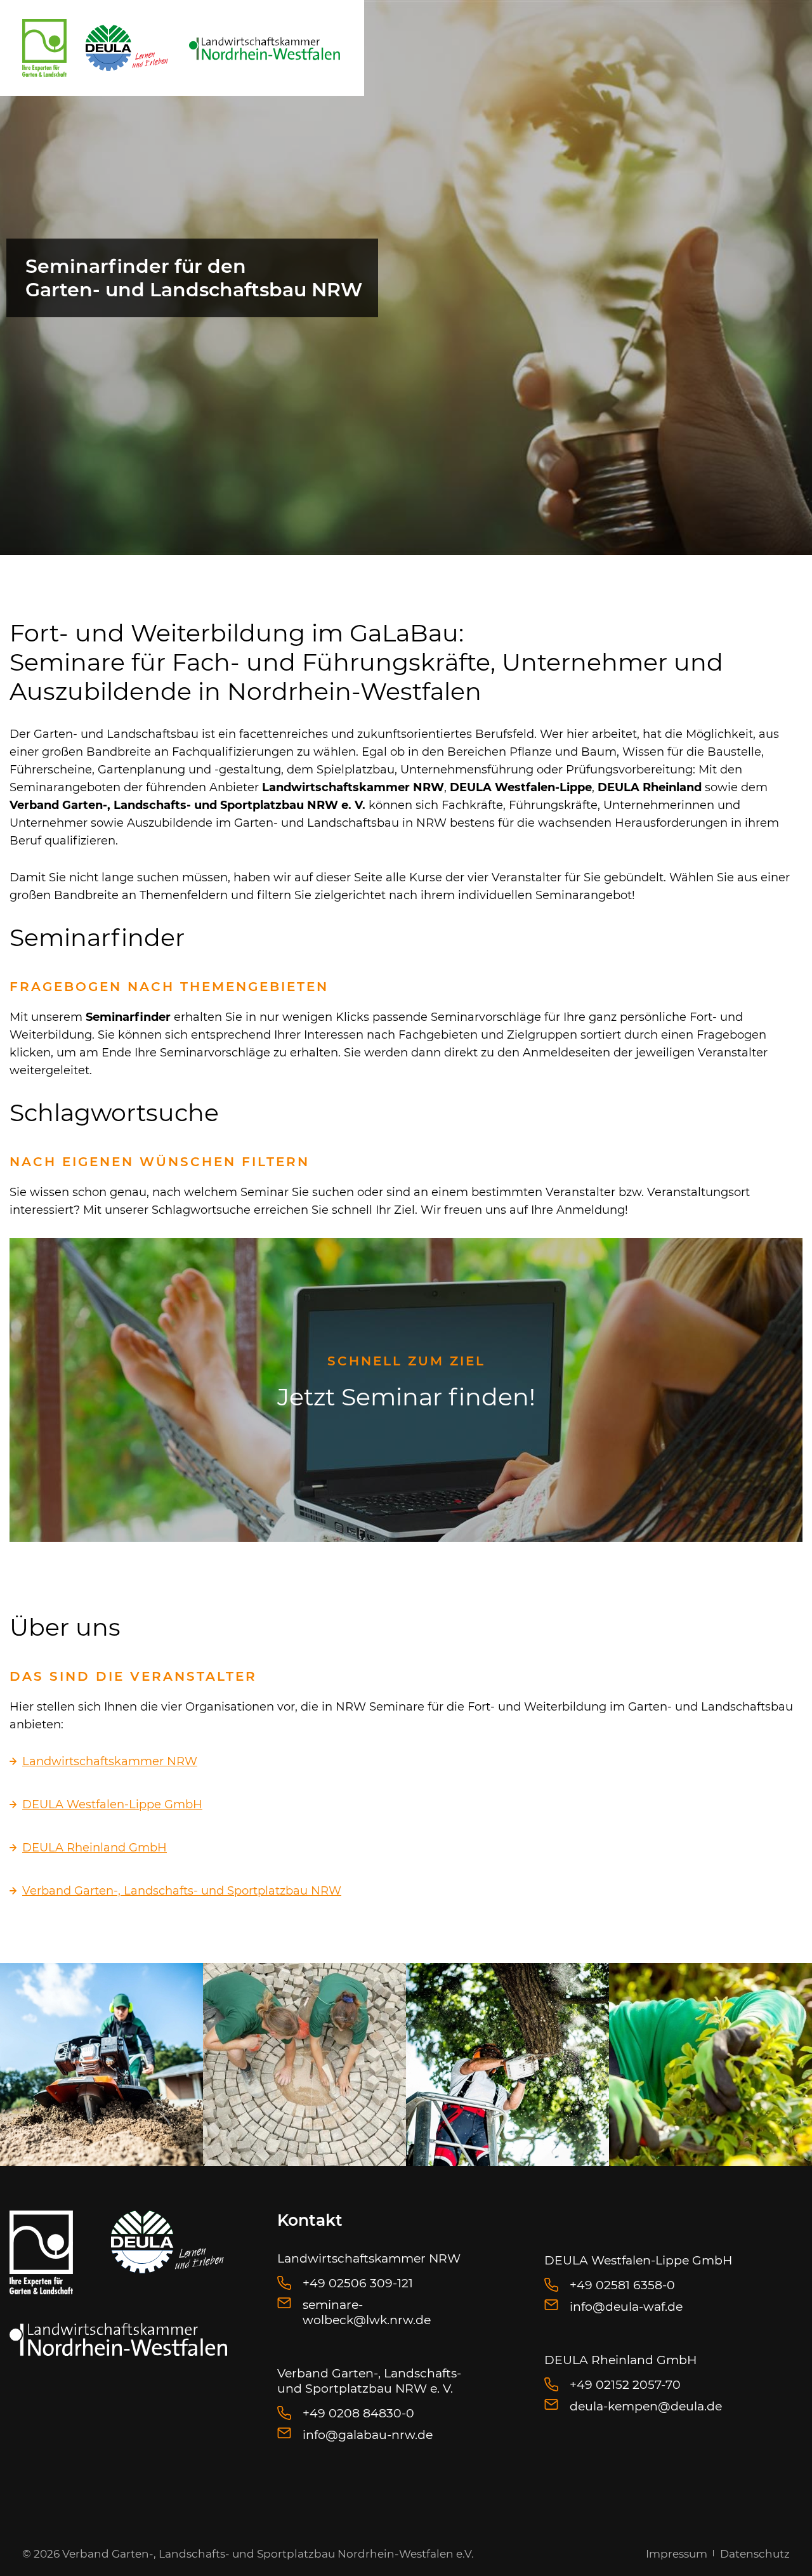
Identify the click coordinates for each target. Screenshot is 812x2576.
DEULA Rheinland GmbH (95, 1848)
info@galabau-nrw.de (368, 2435)
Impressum (677, 2554)
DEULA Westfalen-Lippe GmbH (112, 1804)
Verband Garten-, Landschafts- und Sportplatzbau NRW (182, 1891)
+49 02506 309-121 (358, 2283)
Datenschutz (755, 2554)
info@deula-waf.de (626, 2307)
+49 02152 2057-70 (625, 2385)
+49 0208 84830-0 (358, 2413)
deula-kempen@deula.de (646, 2406)
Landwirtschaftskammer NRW (110, 1761)
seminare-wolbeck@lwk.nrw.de (367, 2312)
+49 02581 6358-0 (622, 2285)
